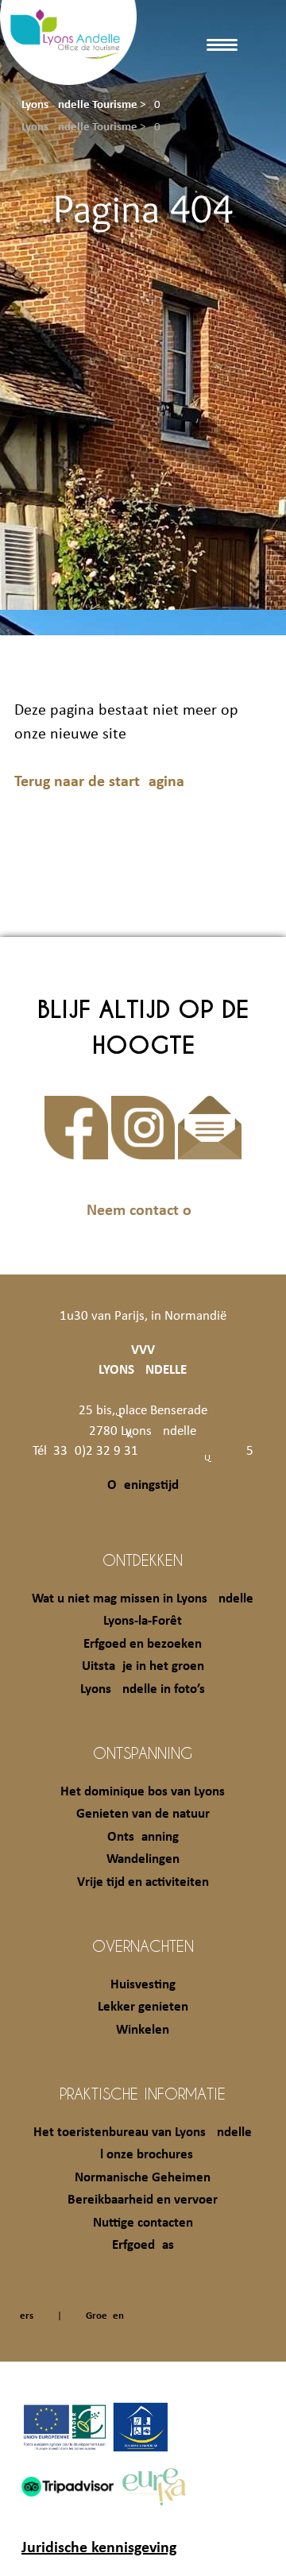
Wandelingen (143, 1859)
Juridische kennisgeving (99, 2548)
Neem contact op (143, 1211)
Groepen (105, 2316)
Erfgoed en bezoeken (143, 1644)
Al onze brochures (143, 2155)
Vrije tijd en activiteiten (143, 1882)
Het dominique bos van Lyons (143, 1792)
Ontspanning (143, 1753)
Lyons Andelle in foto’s (143, 1689)
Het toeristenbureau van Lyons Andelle (143, 2133)
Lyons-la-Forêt (143, 1621)
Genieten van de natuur (143, 1814)
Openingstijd (143, 1485)
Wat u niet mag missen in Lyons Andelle (143, 1599)
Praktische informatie (143, 2093)
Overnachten (143, 1945)
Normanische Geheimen (143, 2178)
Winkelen (143, 2030)
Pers (24, 2316)
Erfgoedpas (143, 2245)
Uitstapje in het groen (143, 1666)
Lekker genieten (143, 2007)
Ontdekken (143, 1560)
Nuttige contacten (143, 2223)
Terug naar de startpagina (99, 782)
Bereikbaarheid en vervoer (143, 2200)
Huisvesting (143, 1985)
